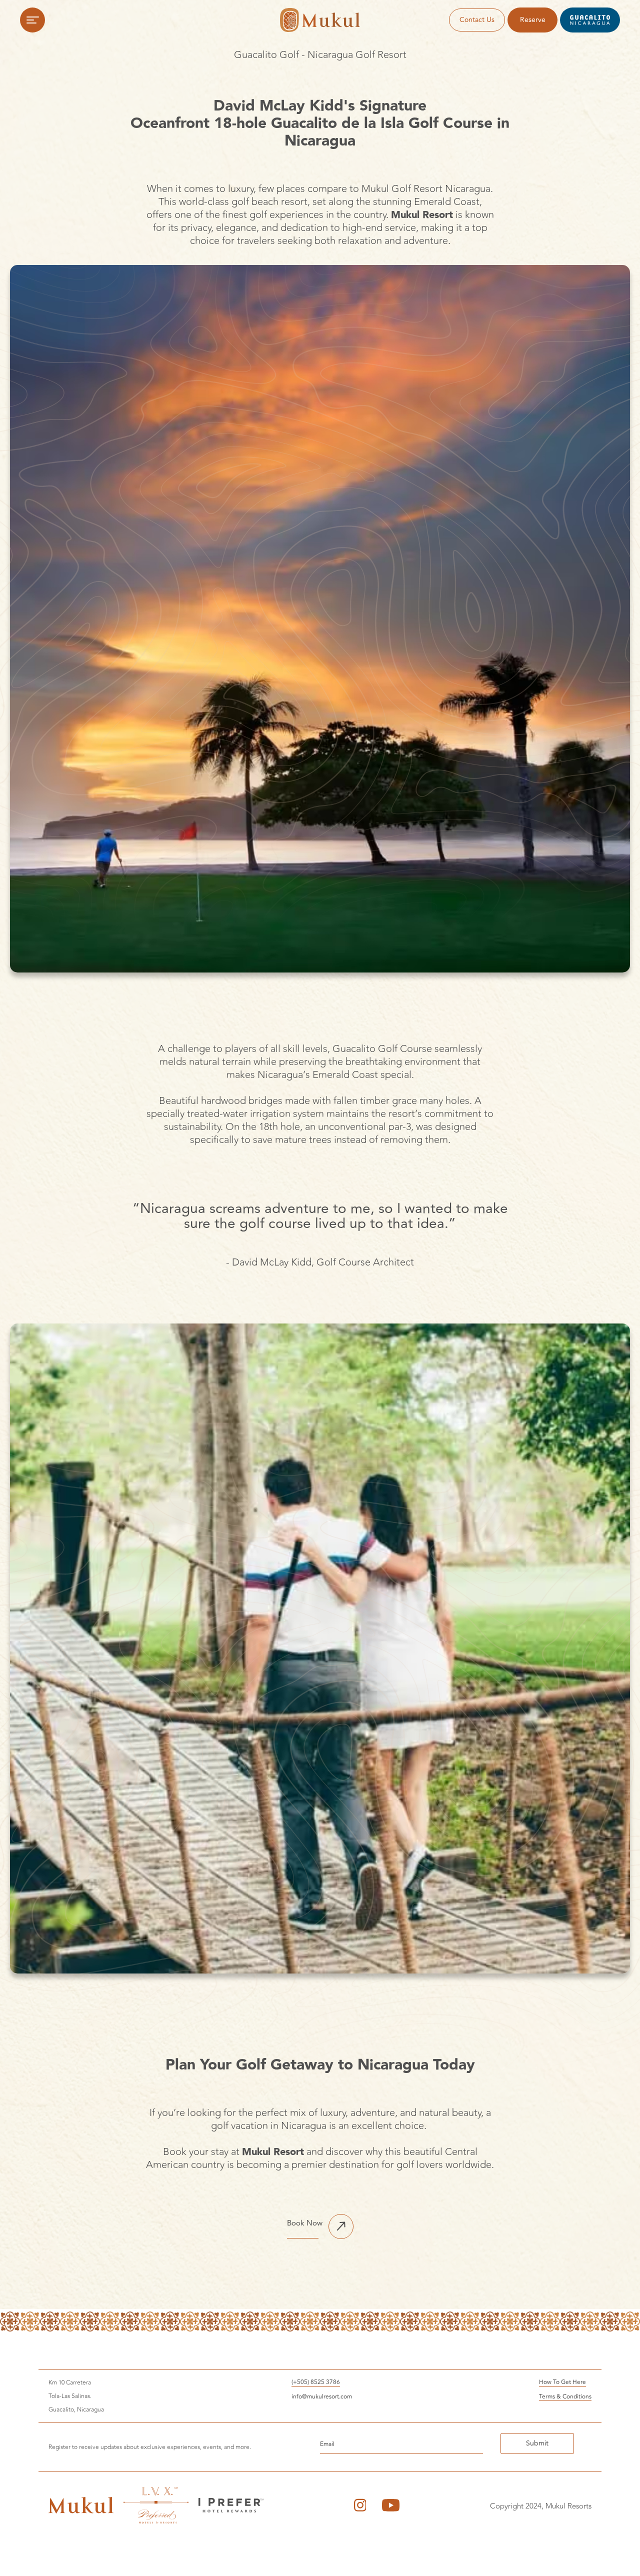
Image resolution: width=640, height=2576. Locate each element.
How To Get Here (562, 2383)
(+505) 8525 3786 (316, 2383)
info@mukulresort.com (322, 2397)
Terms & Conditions (565, 2397)
